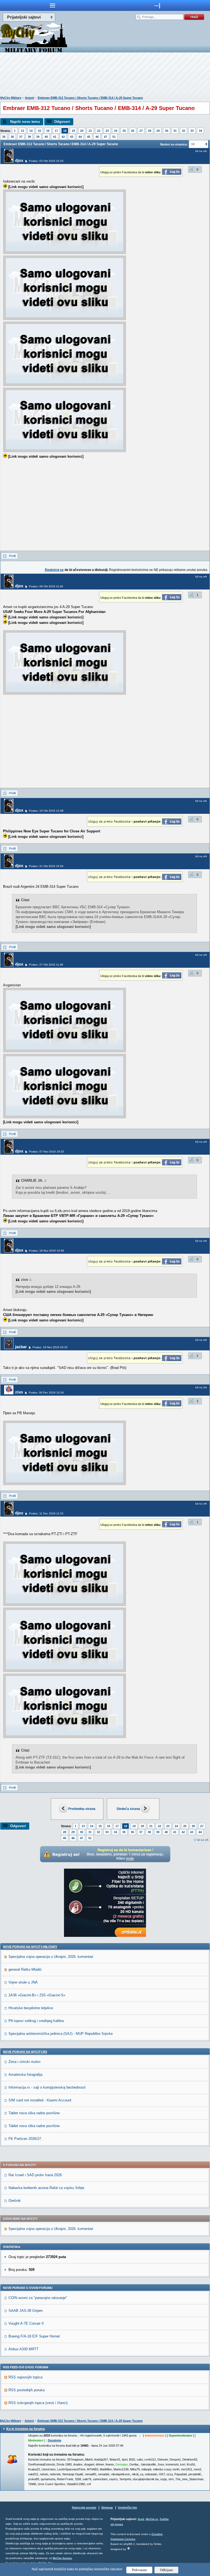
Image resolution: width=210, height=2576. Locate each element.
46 (97, 137)
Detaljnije (55, 2440)
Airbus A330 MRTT (24, 2349)
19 (73, 131)
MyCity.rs (152, 2519)
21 (90, 131)
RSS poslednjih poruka (27, 2390)
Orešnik (15, 2201)
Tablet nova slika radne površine (34, 2113)
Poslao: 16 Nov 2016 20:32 (50, 1347)
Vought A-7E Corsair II (26, 2323)
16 (48, 131)
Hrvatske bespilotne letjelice (31, 2008)
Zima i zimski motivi (24, 2062)
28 (150, 131)
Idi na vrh (203, 1840)
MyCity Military (11, 98)
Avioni (30, 98)
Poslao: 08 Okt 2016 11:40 (46, 586)
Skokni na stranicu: (174, 144)
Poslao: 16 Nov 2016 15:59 (46, 1251)
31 (175, 131)
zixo (19, 1392)
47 (106, 137)
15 (39, 131)
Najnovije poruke (84, 2507)
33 (192, 131)
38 (29, 137)
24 (116, 131)
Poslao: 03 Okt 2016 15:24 (46, 161)
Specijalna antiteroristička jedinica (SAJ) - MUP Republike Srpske (61, 2034)
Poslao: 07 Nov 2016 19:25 (46, 1152)
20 (82, 131)
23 (107, 131)
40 (46, 137)
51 (114, 137)
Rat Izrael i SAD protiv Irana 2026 (35, 2175)
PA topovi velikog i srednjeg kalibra (36, 2021)
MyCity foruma (62, 2558)
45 (89, 137)
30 (167, 131)
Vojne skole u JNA (23, 1982)
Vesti (141, 2519)
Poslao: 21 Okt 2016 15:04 (46, 866)
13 (22, 131)
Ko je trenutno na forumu (26, 2429)
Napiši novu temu (25, 122)
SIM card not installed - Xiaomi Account (40, 2100)
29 (158, 131)
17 (56, 131)
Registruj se (54, 570)
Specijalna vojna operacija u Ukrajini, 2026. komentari (51, 1957)
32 (183, 131)
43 (72, 137)
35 (4, 137)
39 (38, 137)
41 (55, 137)
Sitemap (107, 2507)
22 (99, 131)
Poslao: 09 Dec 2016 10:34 (46, 1393)
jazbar (21, 1347)
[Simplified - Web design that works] (129, 2548)
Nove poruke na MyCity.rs (25, 2052)
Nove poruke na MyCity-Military (30, 1947)
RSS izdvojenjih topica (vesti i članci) (38, 2403)
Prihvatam (139, 2570)
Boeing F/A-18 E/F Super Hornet (34, 2336)
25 (124, 131)
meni (52, 5)
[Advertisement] (105, 75)
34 (200, 131)
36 (12, 137)
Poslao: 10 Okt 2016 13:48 (46, 811)
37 (21, 137)
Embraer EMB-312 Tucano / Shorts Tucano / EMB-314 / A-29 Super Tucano (90, 98)
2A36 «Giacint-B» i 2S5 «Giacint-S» (37, 1995)
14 (31, 131)
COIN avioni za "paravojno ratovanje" (38, 2298)
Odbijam (166, 2570)
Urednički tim (127, 2507)
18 (65, 131)
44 (80, 137)
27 (141, 131)
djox (19, 160)
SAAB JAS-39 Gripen (26, 2311)
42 (63, 137)
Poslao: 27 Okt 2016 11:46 (46, 965)
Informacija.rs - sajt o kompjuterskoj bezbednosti (47, 2087)
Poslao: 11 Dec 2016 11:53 (46, 1513)
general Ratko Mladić (25, 1969)
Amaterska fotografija (25, 2075)
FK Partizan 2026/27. (25, 2139)
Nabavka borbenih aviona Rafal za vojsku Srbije (46, 2188)
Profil (12, 556)
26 (133, 131)
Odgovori (62, 122)
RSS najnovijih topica (25, 2377)
